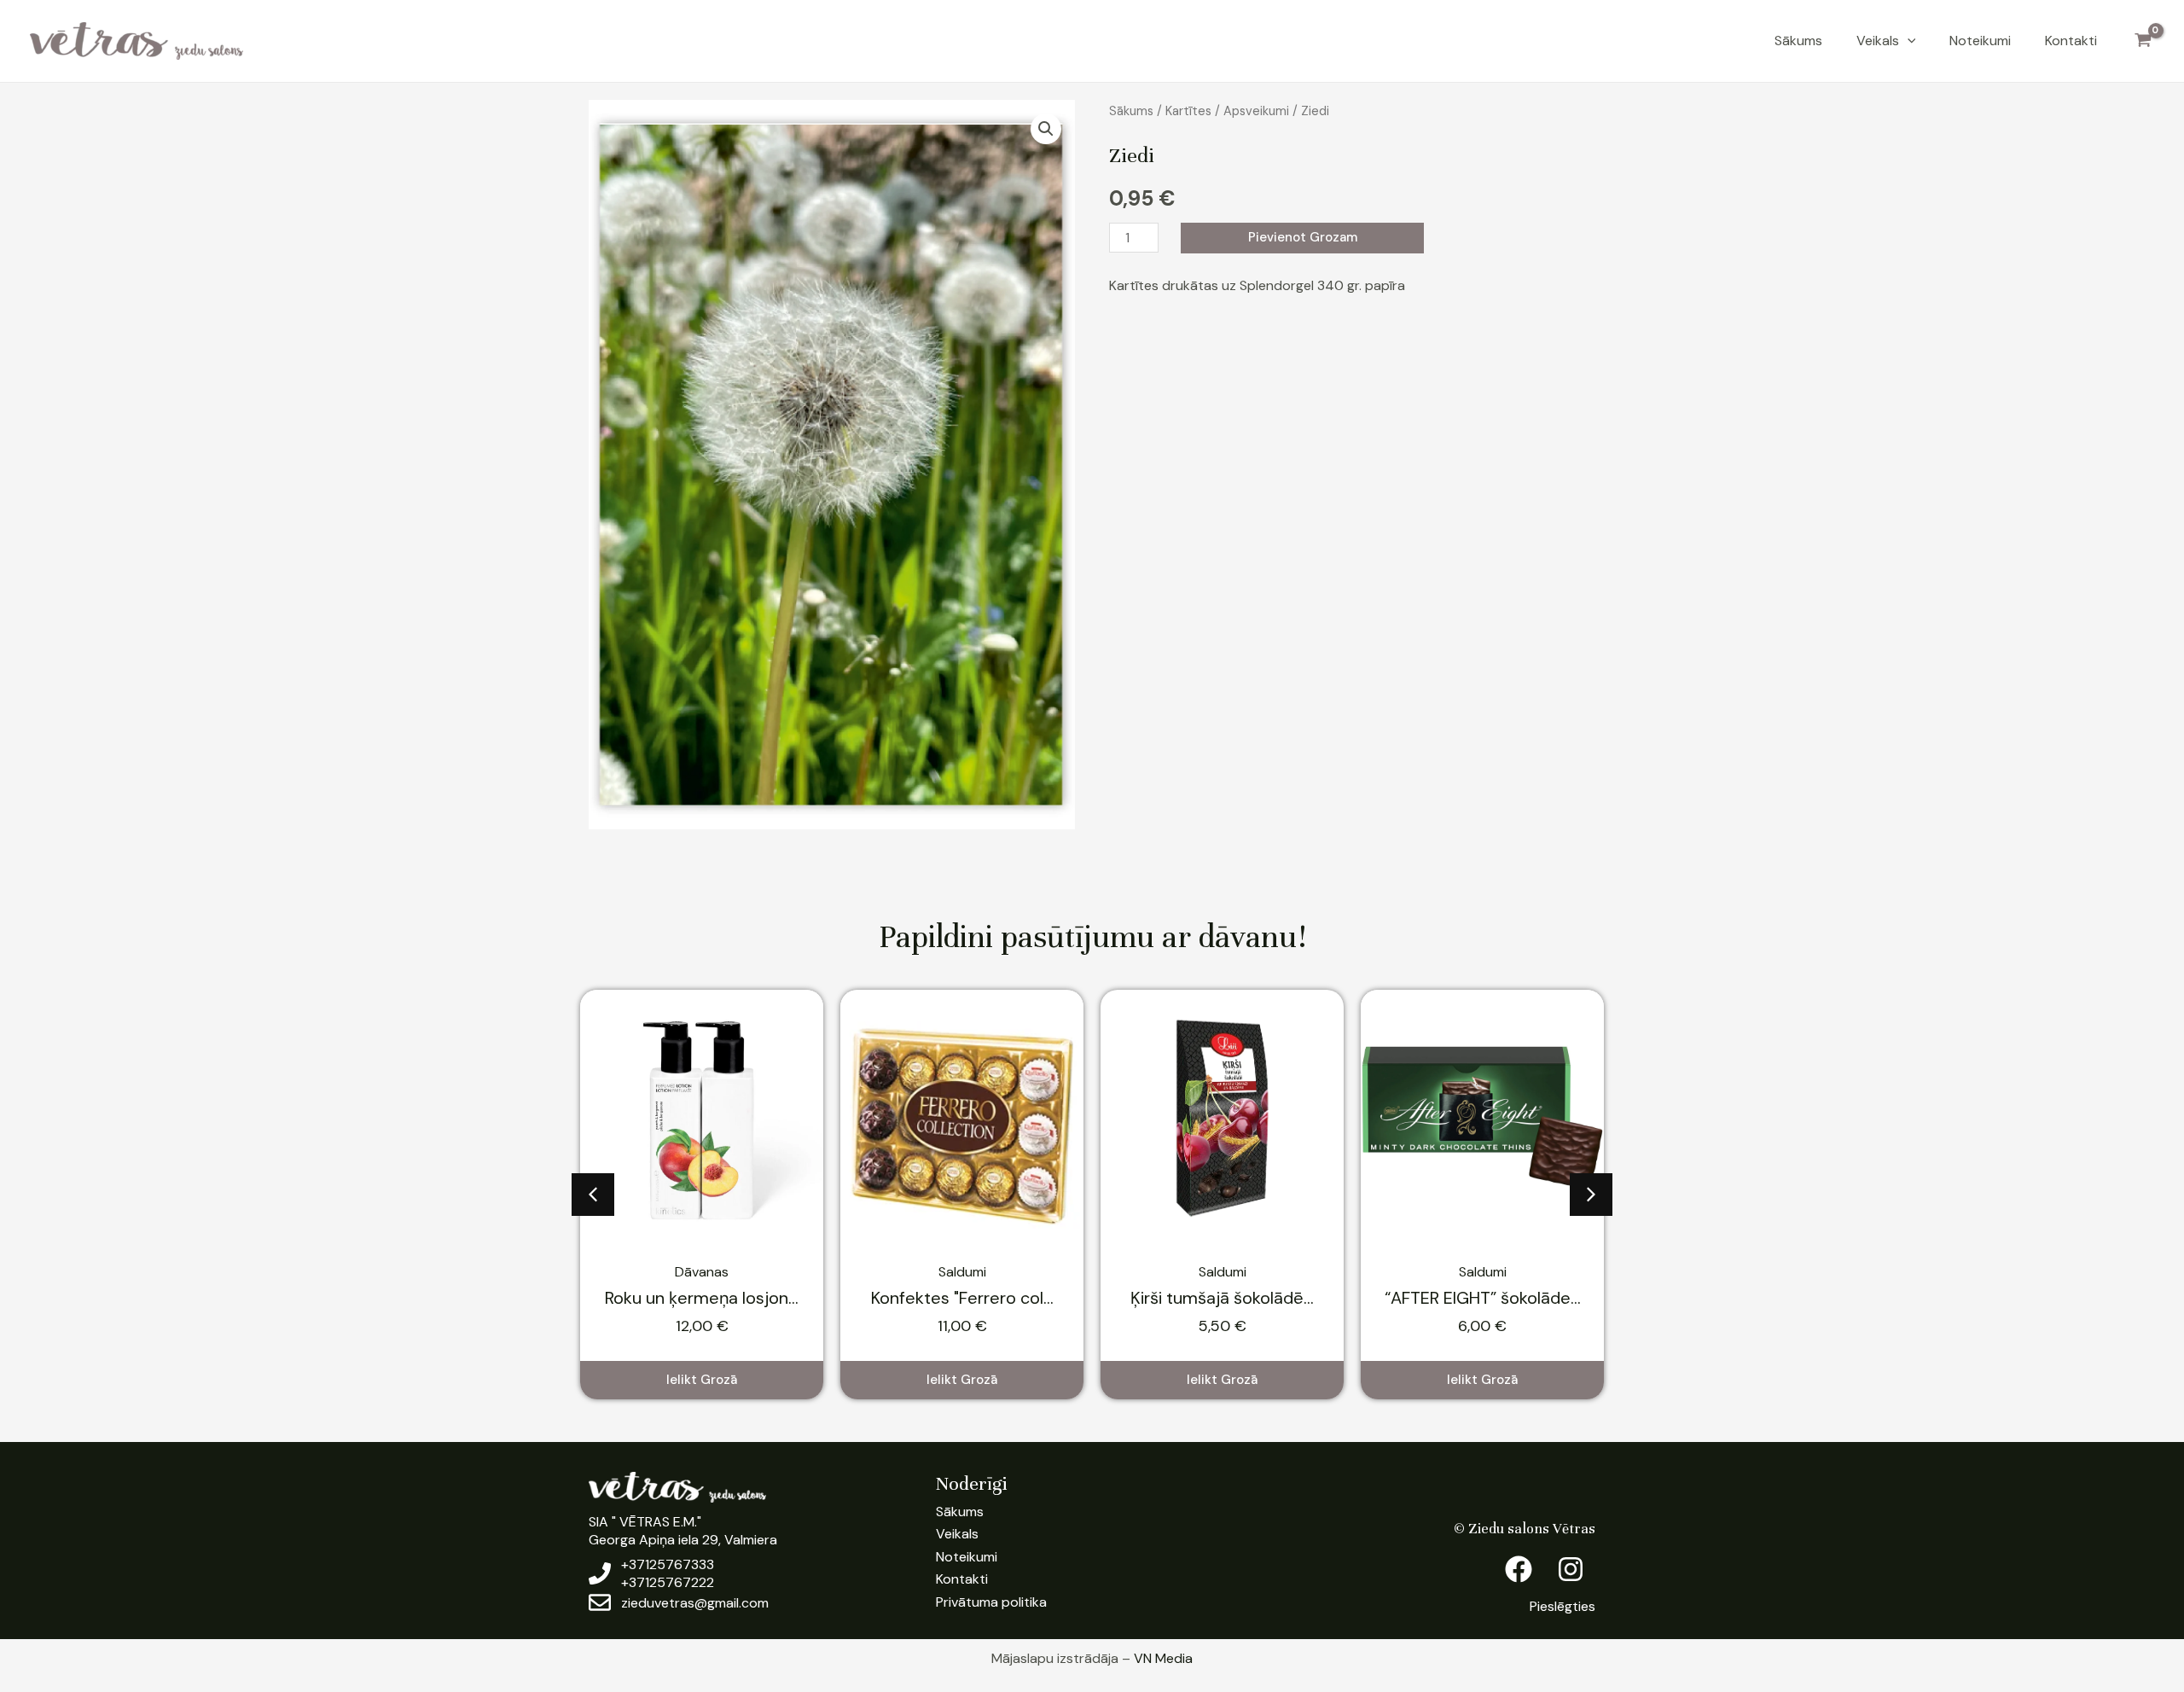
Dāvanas (702, 1272)
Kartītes (1188, 111)
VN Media (1163, 1658)
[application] (1908, 41)
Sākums (1798, 41)
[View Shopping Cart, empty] (2143, 41)
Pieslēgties (1562, 1606)
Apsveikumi (1256, 111)
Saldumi (962, 1272)
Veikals (1878, 41)
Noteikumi (1980, 41)
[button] (1046, 129)
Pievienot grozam (1303, 237)
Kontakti (2071, 41)
